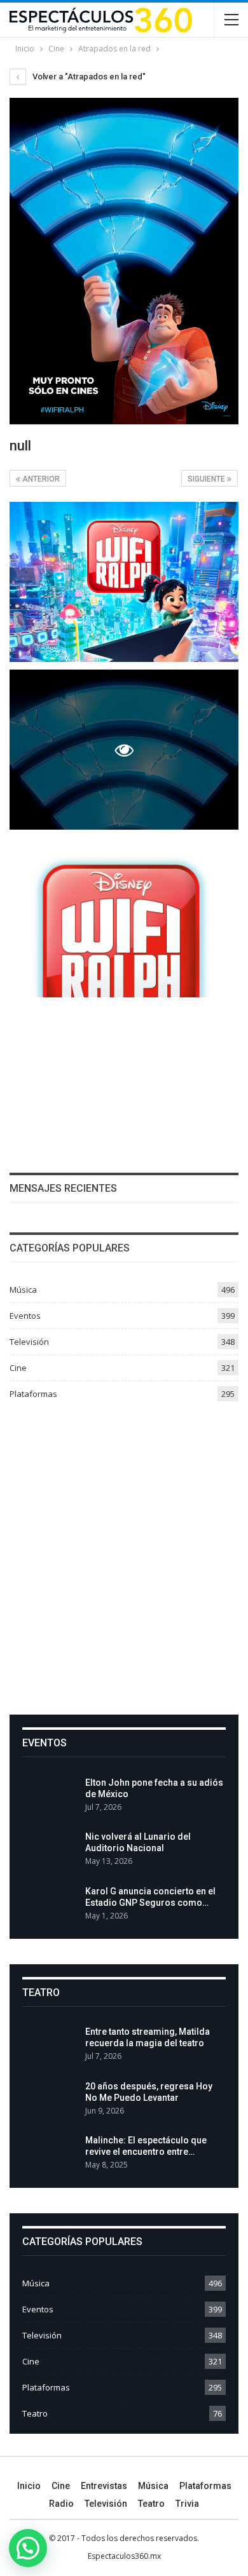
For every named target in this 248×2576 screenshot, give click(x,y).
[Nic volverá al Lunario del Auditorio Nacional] (50, 1851)
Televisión (29, 1342)
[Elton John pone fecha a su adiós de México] (50, 1797)
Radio (61, 2504)
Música (23, 1290)
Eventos (25, 1316)
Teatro (35, 2413)
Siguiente (207, 479)
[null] (124, 582)
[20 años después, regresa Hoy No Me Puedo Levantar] (50, 2101)
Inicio (29, 2486)
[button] (28, 2548)
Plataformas (33, 1394)
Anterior (40, 479)
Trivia (187, 2504)
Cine (18, 1368)
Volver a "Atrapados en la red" (88, 77)
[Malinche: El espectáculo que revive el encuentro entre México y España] (50, 2155)
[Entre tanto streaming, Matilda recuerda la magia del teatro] (50, 2046)
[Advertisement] (124, 1553)
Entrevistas (104, 2486)
